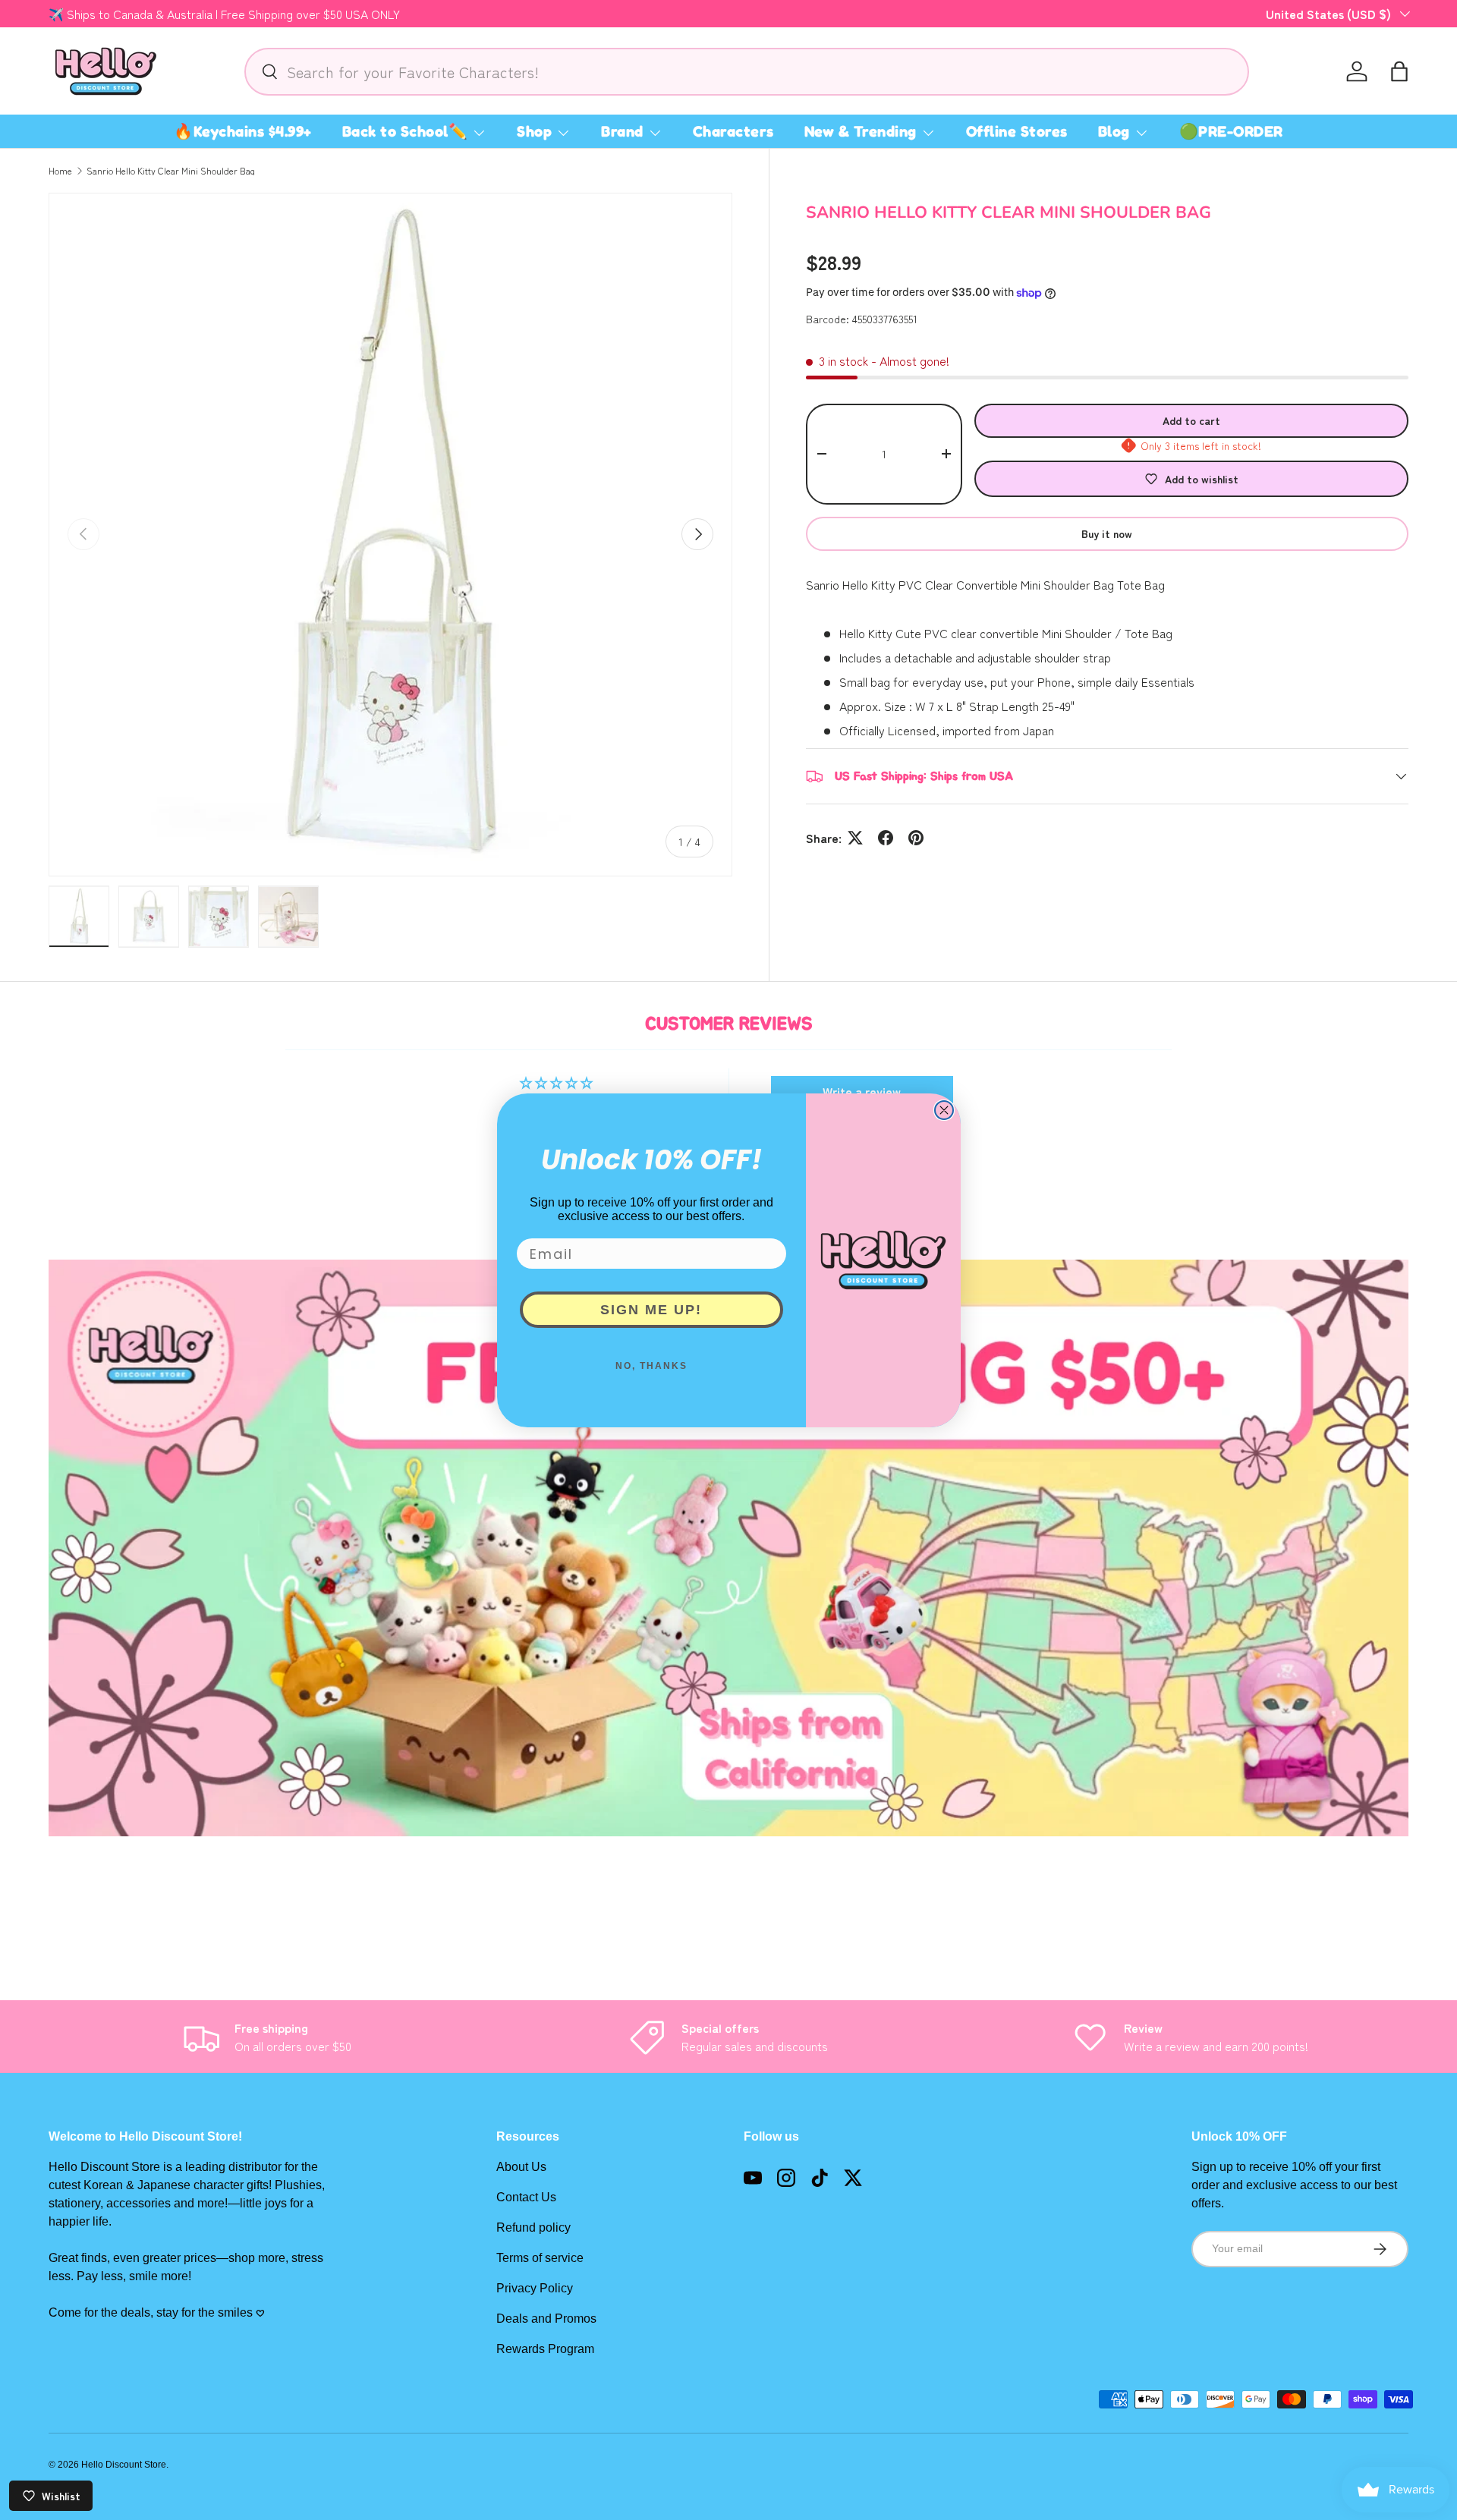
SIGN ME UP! (651, 1310)
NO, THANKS (651, 1366)
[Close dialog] (944, 1110)
